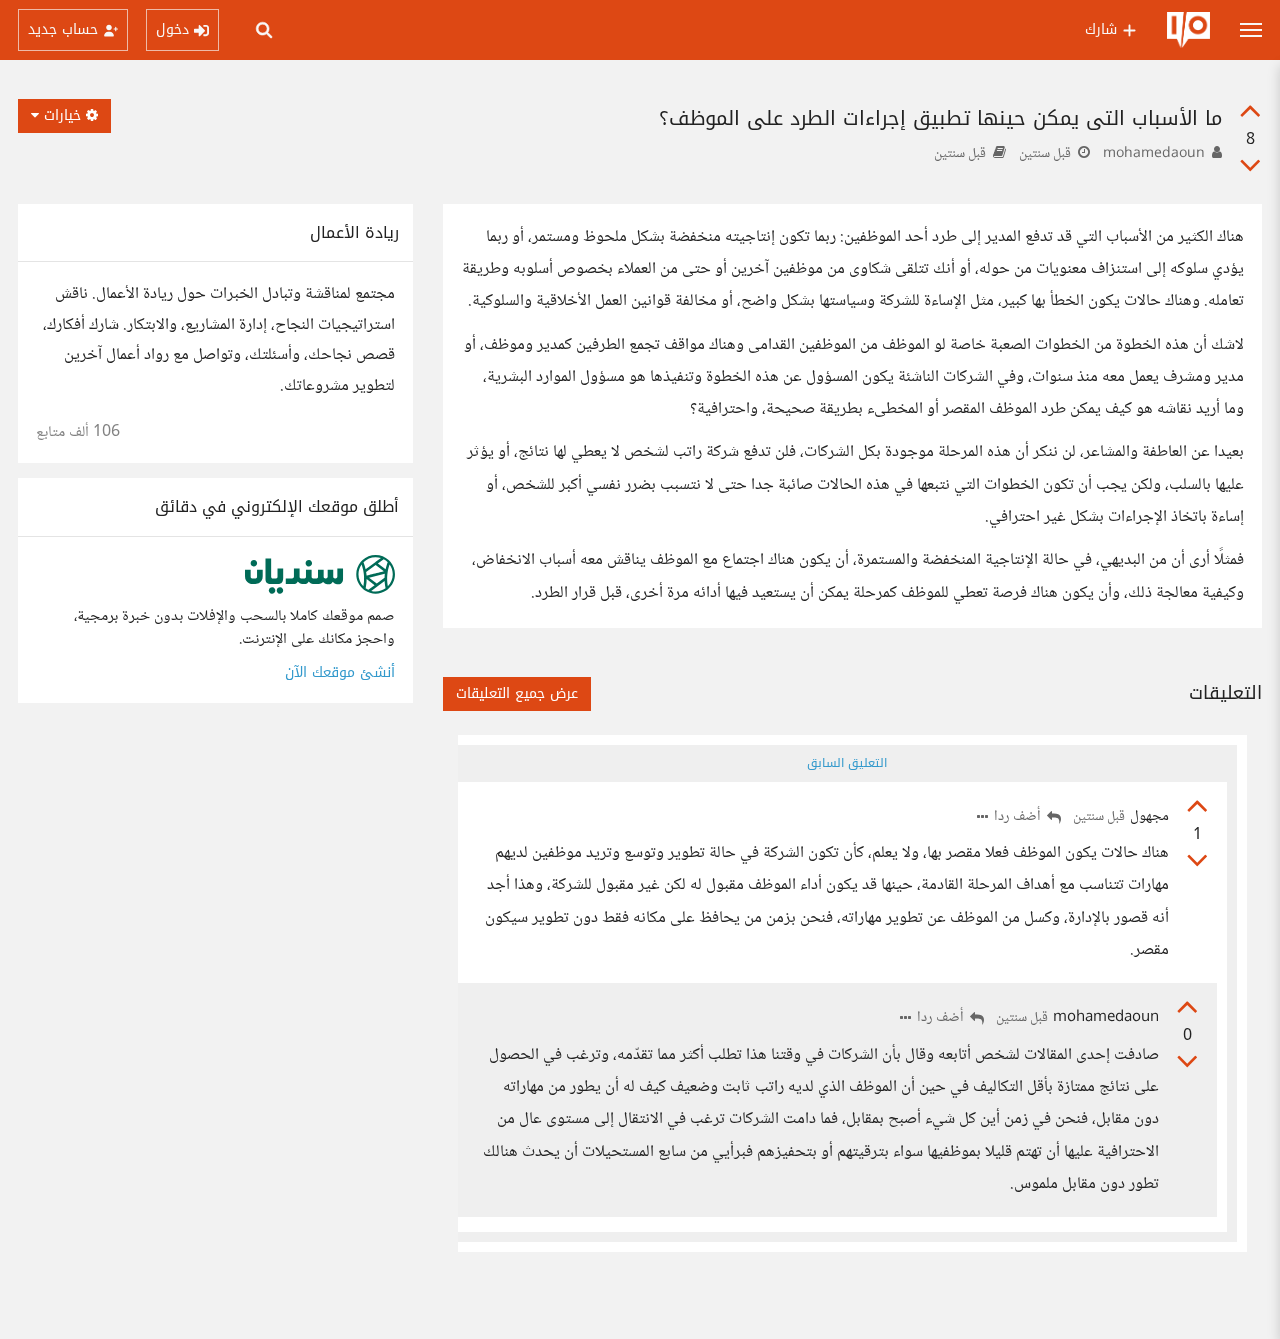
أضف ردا (1019, 817)
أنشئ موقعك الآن (340, 672)
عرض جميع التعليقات (517, 693)
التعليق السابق (847, 763)
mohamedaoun (1154, 154)
